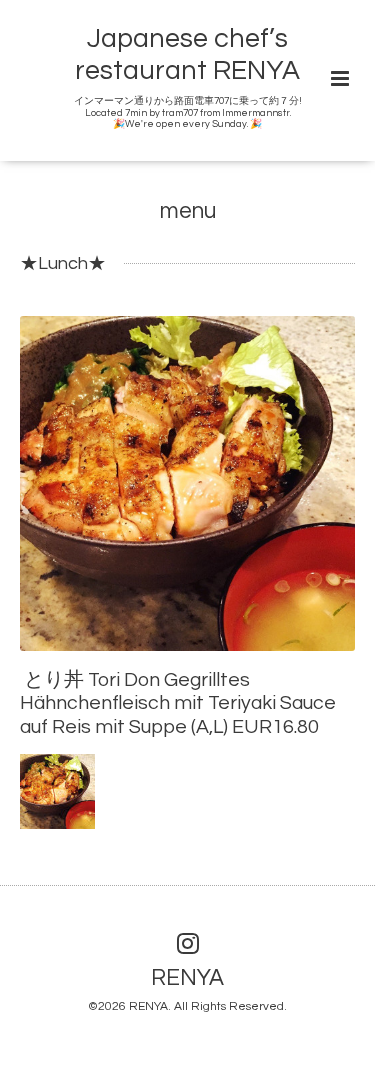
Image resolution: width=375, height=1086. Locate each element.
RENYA (187, 978)
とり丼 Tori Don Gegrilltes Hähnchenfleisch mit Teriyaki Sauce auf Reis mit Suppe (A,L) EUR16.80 (178, 703)
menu (188, 211)
